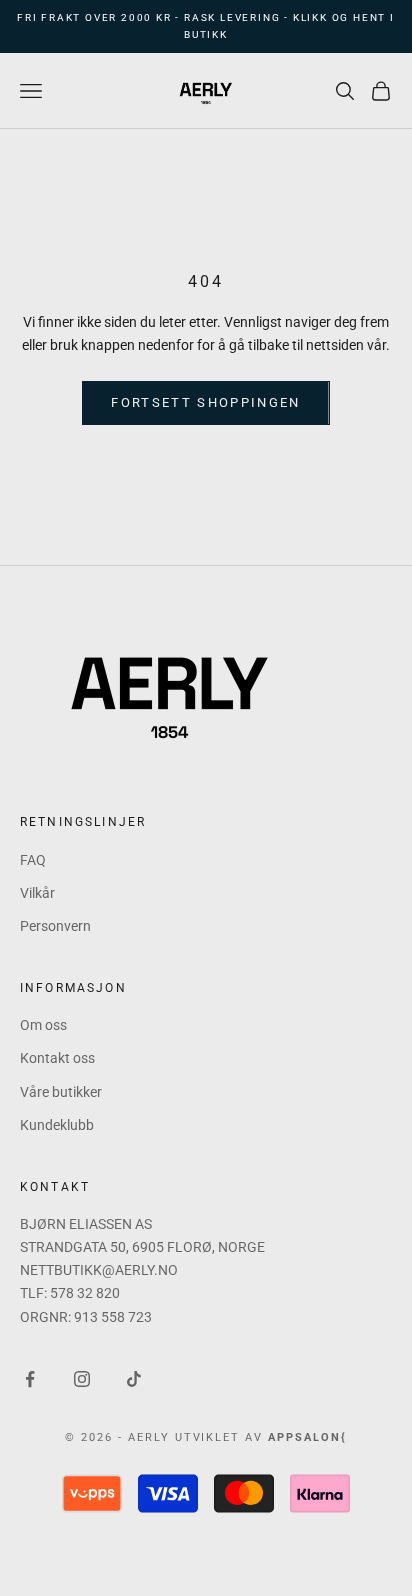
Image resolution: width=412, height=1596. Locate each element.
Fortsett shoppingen (205, 402)
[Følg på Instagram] (82, 1379)
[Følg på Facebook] (30, 1379)
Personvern (55, 926)
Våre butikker (61, 1092)
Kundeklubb (57, 1125)
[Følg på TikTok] (134, 1379)
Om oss (43, 1025)
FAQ (33, 860)
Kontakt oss (57, 1058)
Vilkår (37, 893)
